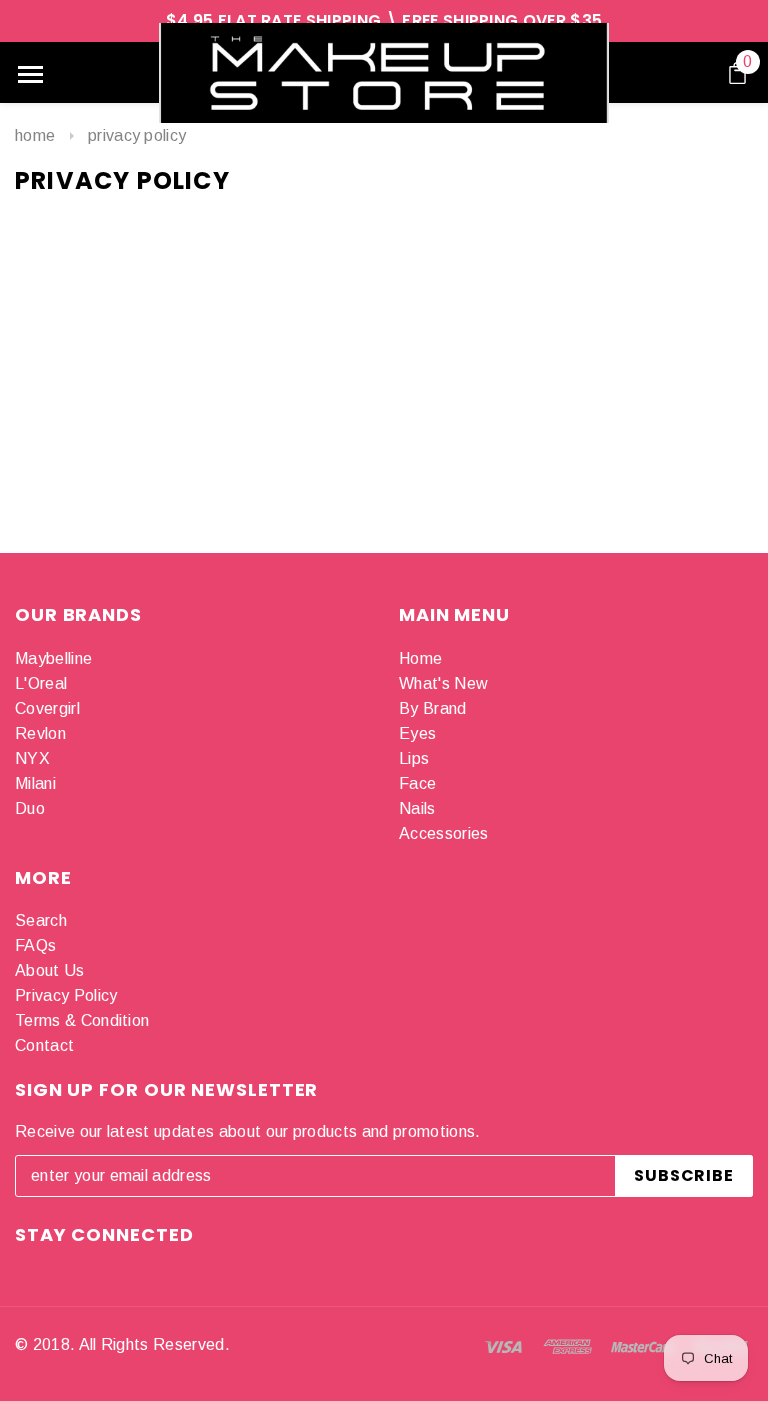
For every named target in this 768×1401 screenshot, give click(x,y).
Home (35, 135)
